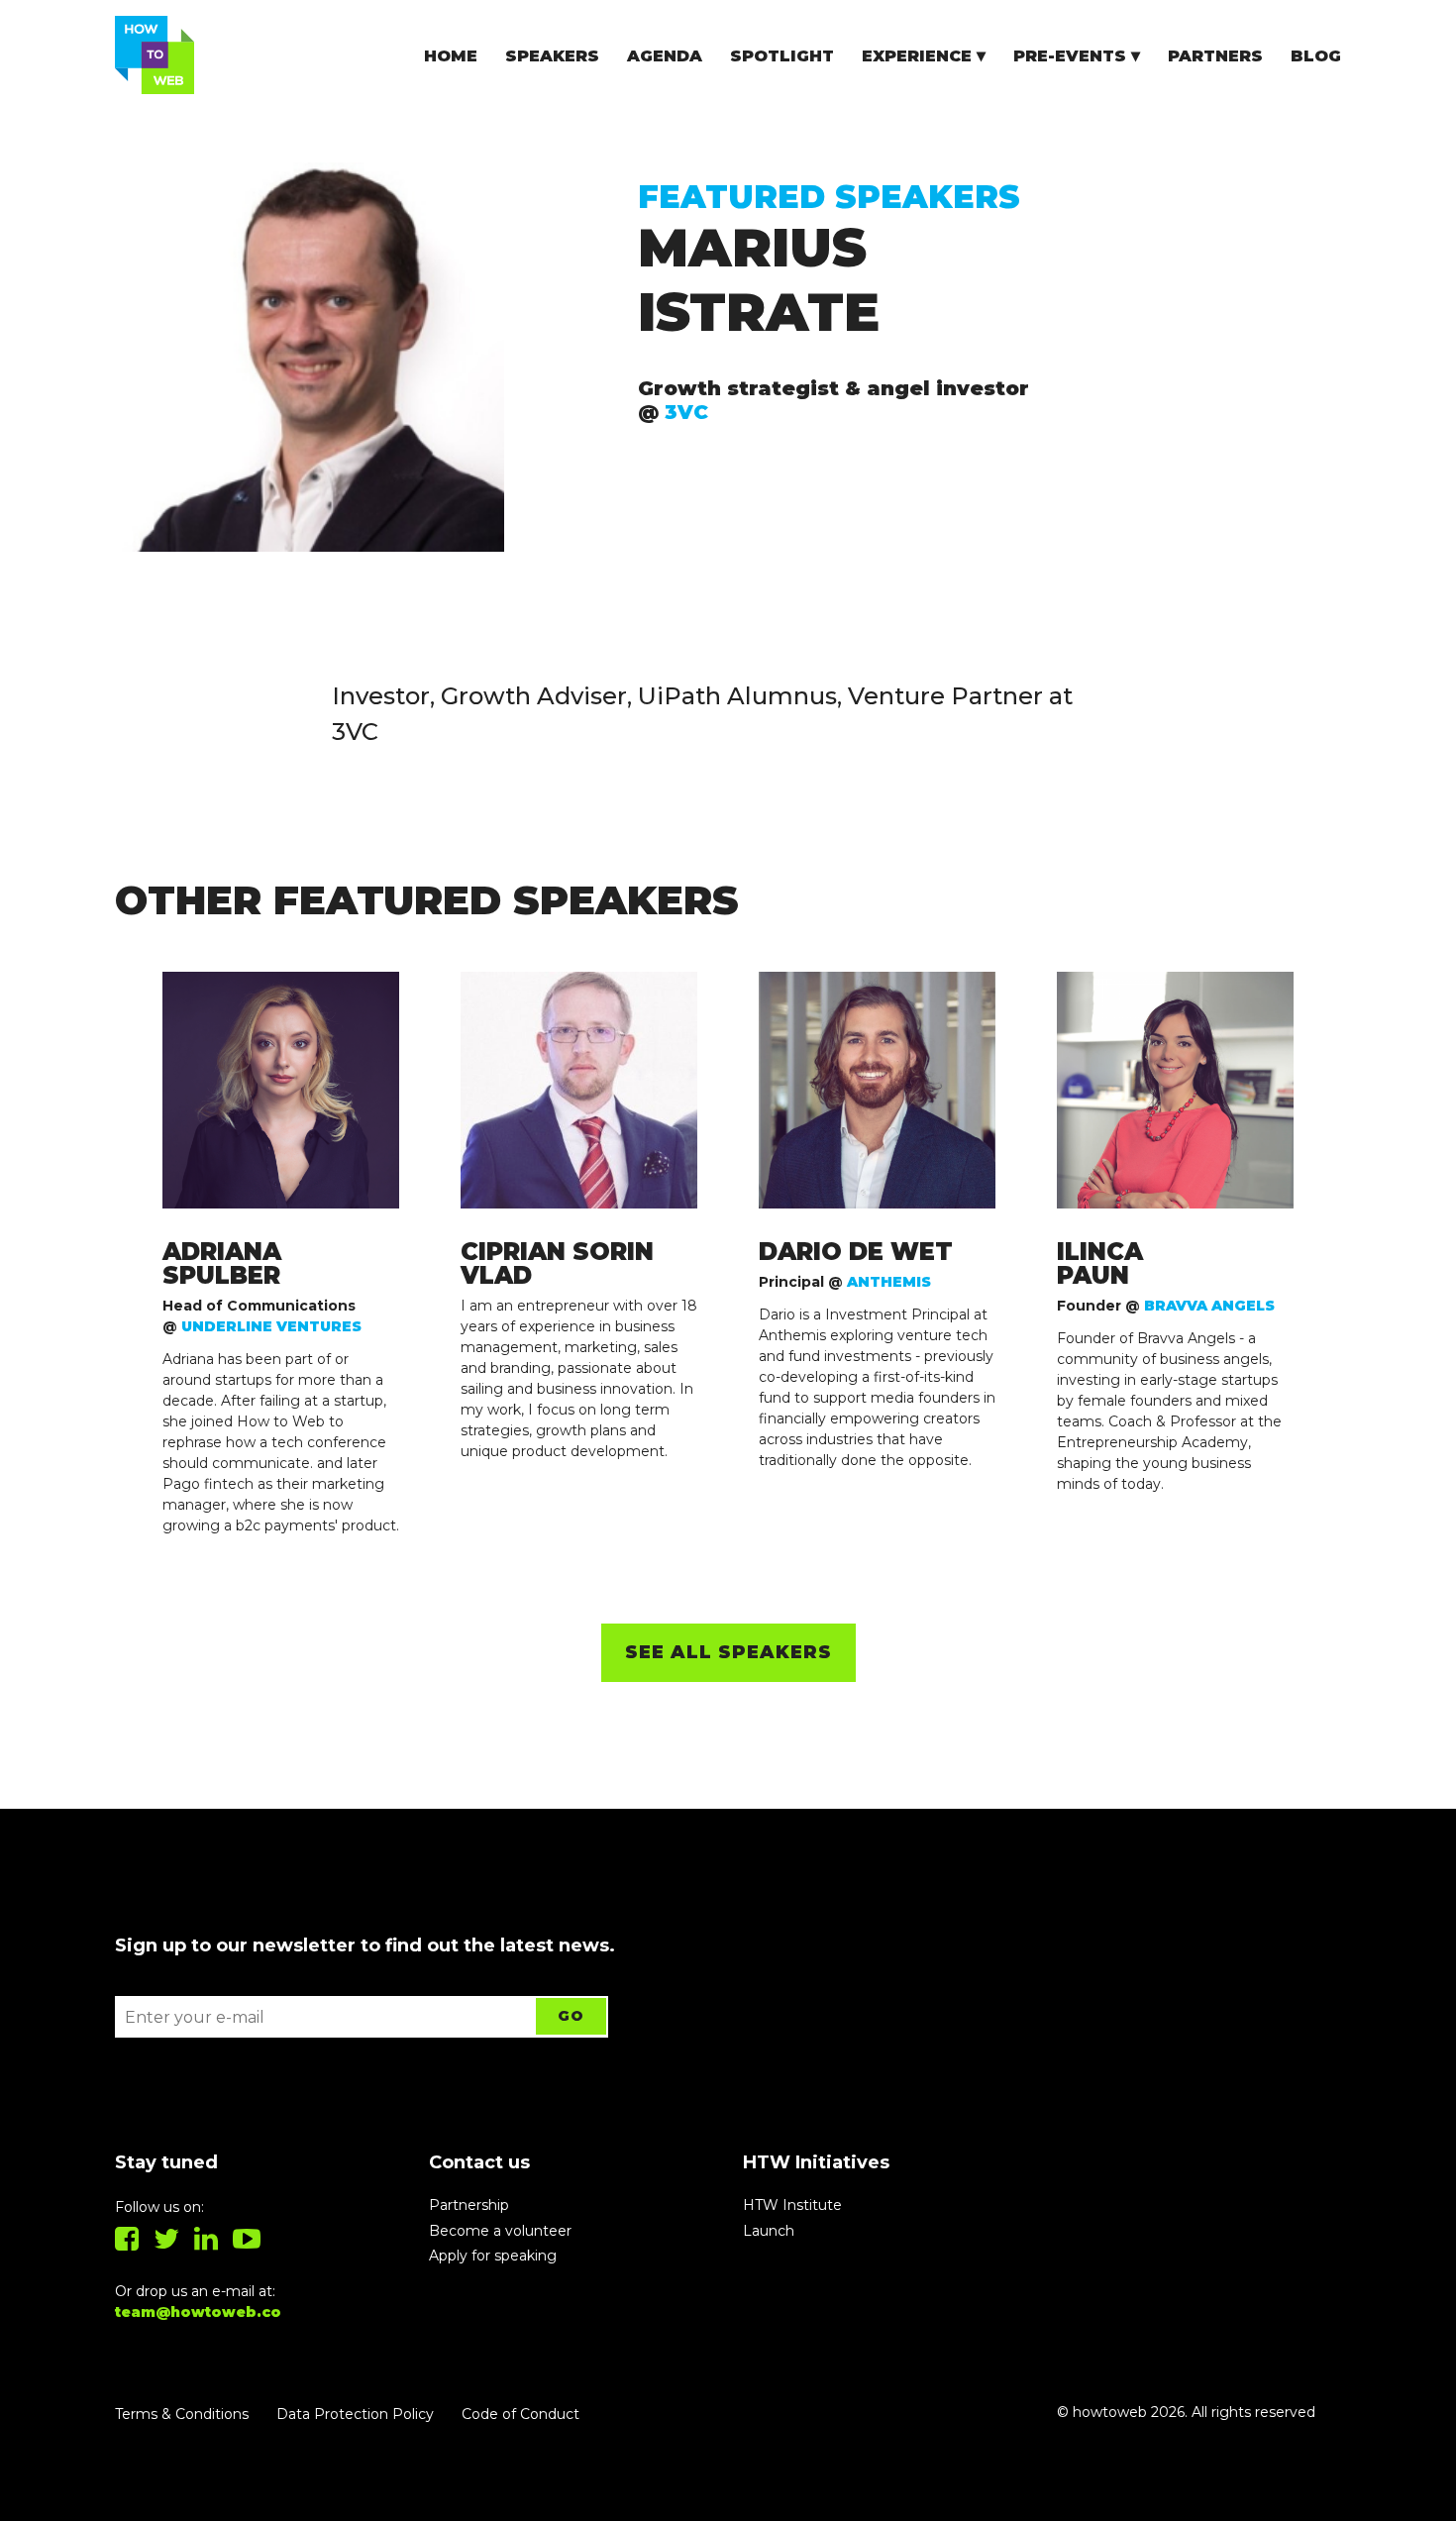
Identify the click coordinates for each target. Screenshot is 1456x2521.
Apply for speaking (493, 2256)
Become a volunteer (500, 2231)
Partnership (469, 2205)
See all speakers (728, 1652)
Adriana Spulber (222, 1264)
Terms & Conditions (182, 2414)
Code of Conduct (520, 2414)
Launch (769, 2231)
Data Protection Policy (355, 2414)
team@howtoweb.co (198, 2312)
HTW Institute (792, 2205)
